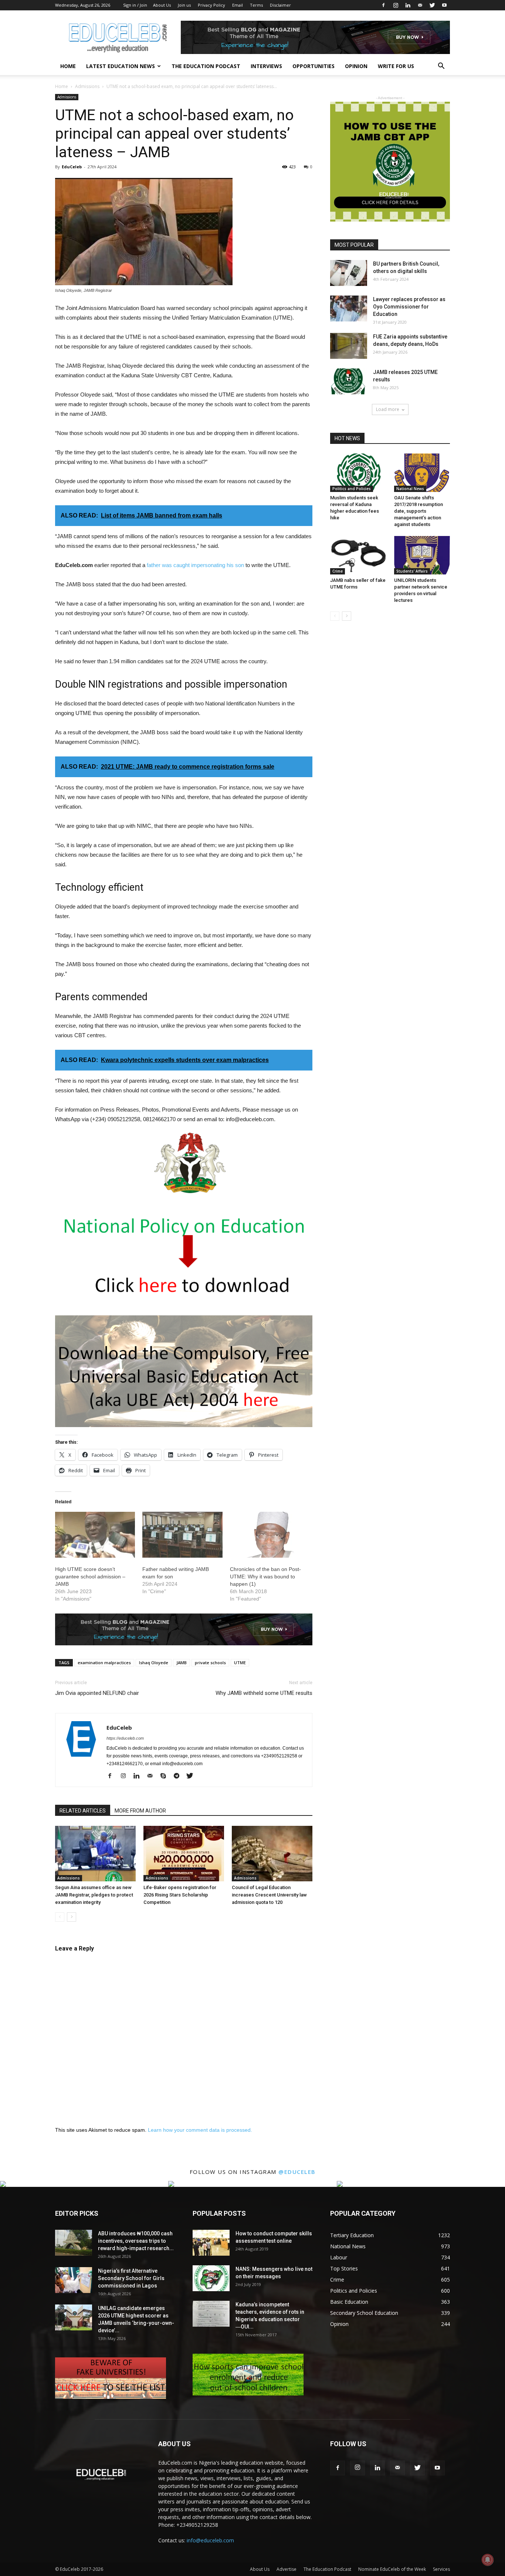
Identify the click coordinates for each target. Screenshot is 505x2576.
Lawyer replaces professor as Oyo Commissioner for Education (409, 307)
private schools (210, 1663)
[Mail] (420, 5)
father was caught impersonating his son (195, 565)
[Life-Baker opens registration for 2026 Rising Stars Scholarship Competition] (184, 1854)
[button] (441, 67)
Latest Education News (121, 66)
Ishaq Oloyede (154, 1663)
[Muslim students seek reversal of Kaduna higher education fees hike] (358, 473)
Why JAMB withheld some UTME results (264, 1693)
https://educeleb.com (125, 1738)
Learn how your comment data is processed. (200, 2130)
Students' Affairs (412, 571)
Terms (256, 5)
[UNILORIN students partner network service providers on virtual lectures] (422, 555)
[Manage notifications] (488, 2560)
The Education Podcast (206, 66)
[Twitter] (432, 5)
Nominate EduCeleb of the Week (392, 2569)
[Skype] (166, 1776)
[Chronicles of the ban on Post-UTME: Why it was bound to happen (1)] (270, 1535)
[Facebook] (383, 5)
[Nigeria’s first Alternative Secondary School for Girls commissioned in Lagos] (74, 2280)
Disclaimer (280, 5)
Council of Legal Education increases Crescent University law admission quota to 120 (269, 1895)
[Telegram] (179, 1776)
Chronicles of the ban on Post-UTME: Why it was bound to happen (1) (265, 1577)
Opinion (356, 66)
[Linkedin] (408, 5)
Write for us (396, 66)
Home (68, 66)
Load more (388, 409)
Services (441, 2569)
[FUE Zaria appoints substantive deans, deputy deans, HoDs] (349, 346)
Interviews (266, 66)
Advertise (287, 2569)
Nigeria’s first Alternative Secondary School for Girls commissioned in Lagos (131, 2278)
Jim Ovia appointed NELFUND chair (97, 1693)
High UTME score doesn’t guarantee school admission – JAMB (90, 1577)
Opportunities (313, 66)
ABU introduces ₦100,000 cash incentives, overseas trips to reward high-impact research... (136, 2241)
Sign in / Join (135, 5)
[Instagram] (396, 5)
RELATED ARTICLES (83, 1811)
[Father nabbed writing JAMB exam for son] (182, 1535)
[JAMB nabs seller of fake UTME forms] (358, 555)
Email (238, 5)
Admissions (87, 86)
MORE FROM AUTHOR (140, 1811)
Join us (184, 5)
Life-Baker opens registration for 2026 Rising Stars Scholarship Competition (180, 1895)
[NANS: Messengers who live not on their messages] (211, 2278)
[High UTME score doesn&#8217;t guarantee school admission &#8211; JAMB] (95, 1535)
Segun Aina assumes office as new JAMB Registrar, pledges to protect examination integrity (94, 1895)
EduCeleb (72, 167)
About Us (162, 5)
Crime (338, 571)
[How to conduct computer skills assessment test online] (211, 2243)
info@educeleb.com (210, 2540)
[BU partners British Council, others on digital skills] (349, 273)
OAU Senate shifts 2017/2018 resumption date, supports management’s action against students (418, 511)
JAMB (182, 1663)
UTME (240, 1663)
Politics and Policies (352, 489)
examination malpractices (104, 1663)
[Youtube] (444, 5)
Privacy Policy (211, 5)
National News (410, 489)
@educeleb (297, 2172)
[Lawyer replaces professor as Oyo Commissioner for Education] (349, 308)
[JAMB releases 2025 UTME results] (349, 381)
